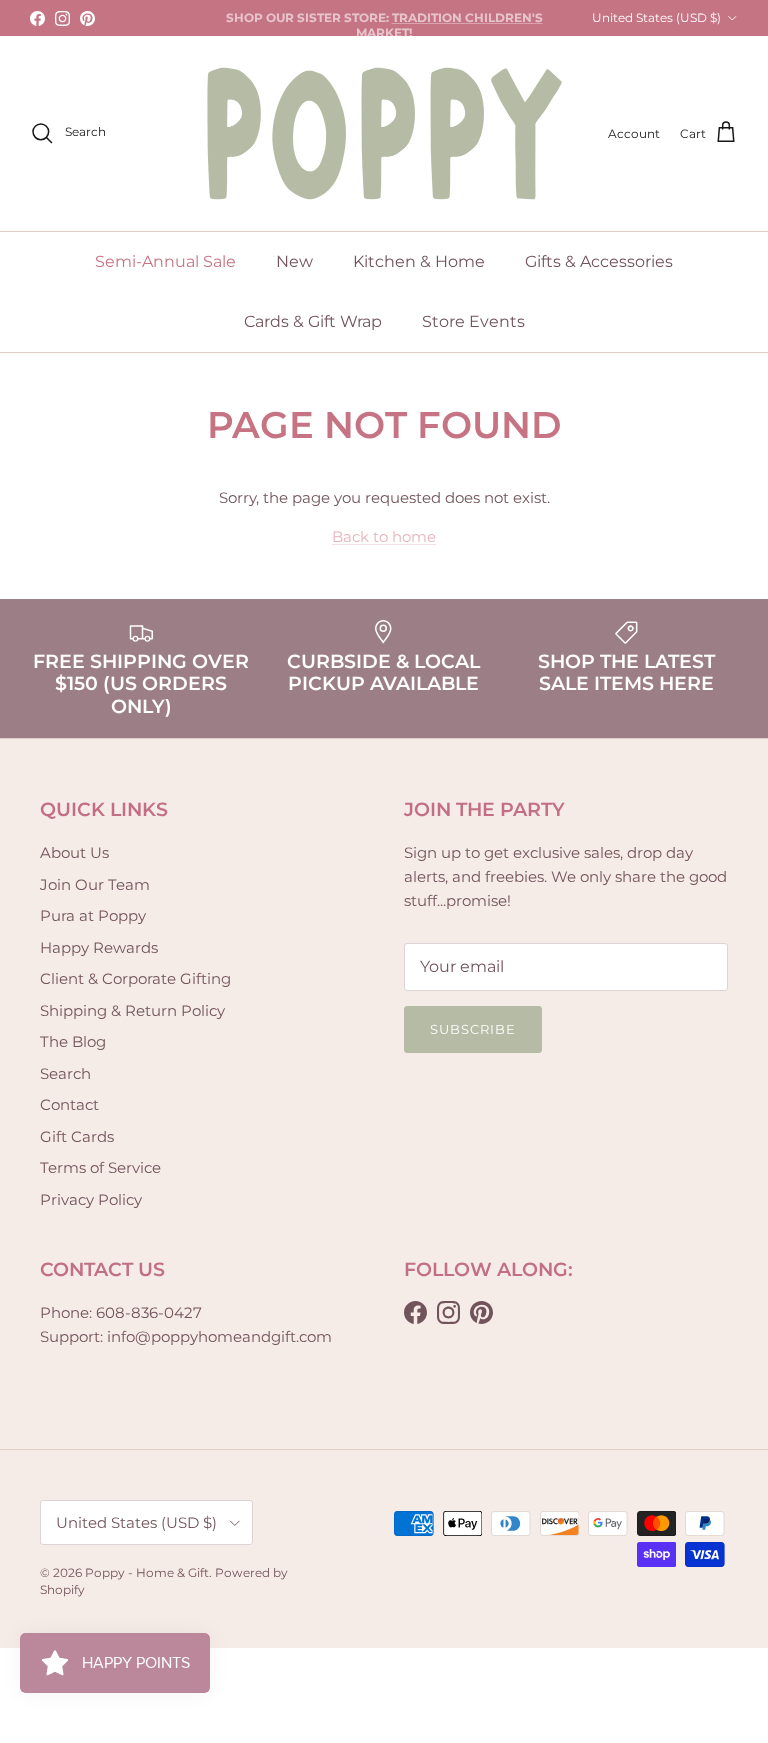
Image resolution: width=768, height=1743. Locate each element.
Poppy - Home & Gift (147, 1572)
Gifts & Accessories (599, 261)
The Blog (73, 1041)
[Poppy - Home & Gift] (384, 133)
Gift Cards (77, 1136)
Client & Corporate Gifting (135, 978)
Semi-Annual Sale (165, 261)
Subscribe (473, 1029)
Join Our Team (95, 884)
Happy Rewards (99, 947)
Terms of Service (100, 1167)
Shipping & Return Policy (132, 1010)
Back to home (384, 536)
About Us (74, 852)
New (294, 261)
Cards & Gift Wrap (313, 321)
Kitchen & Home (419, 261)
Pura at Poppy (93, 915)
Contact (69, 1104)
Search (65, 1073)
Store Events (473, 321)
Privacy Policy (91, 1199)
